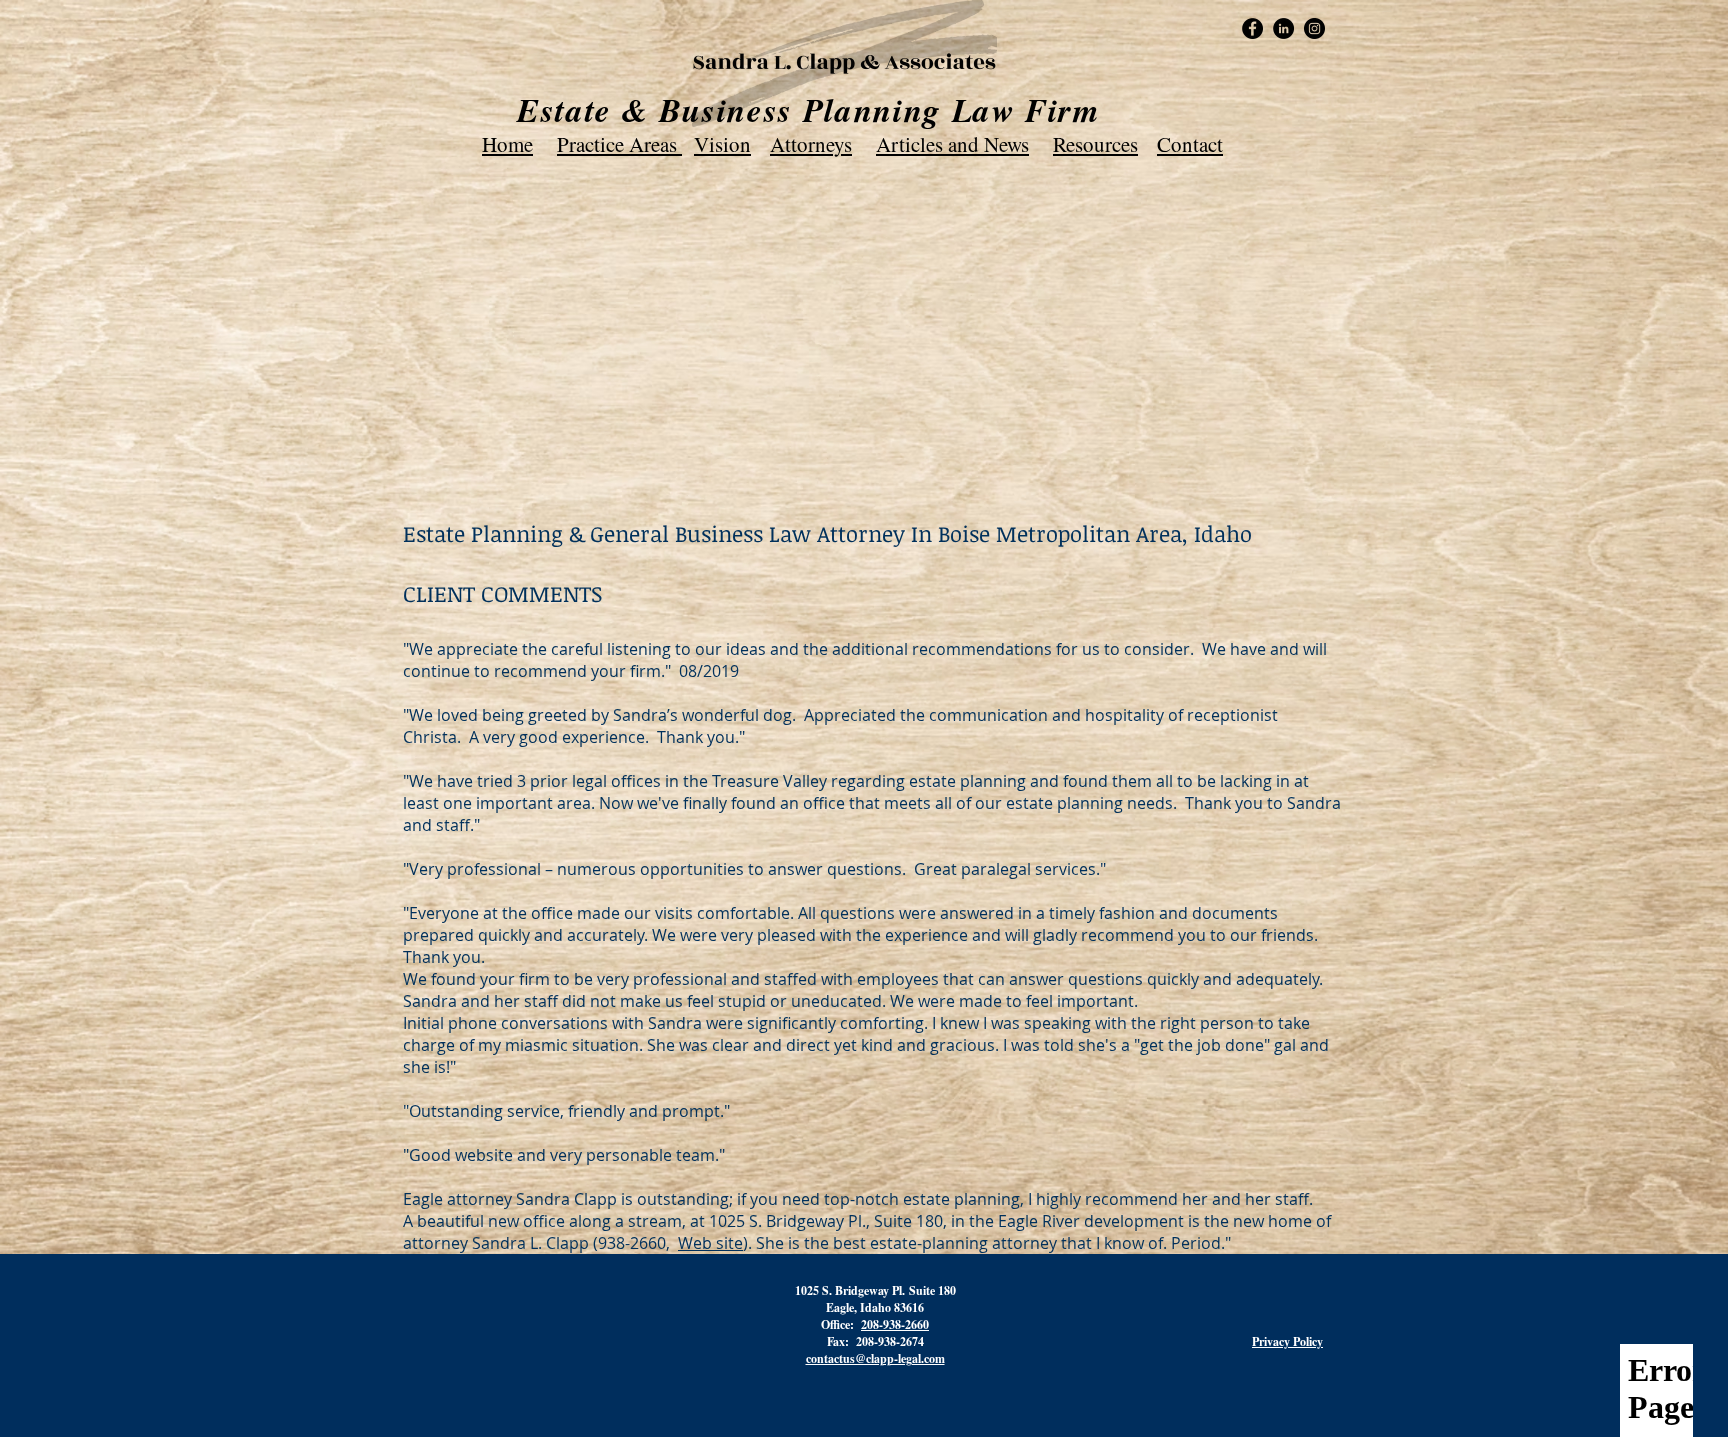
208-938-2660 (895, 1324)
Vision (722, 144)
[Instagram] (1314, 28)
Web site (710, 1243)
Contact (1190, 144)
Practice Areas (619, 144)
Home (507, 144)
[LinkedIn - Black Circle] (1283, 28)
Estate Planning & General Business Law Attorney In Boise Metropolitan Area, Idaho (827, 533)
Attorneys (811, 144)
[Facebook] (1252, 28)
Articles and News (952, 144)
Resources (1095, 144)
